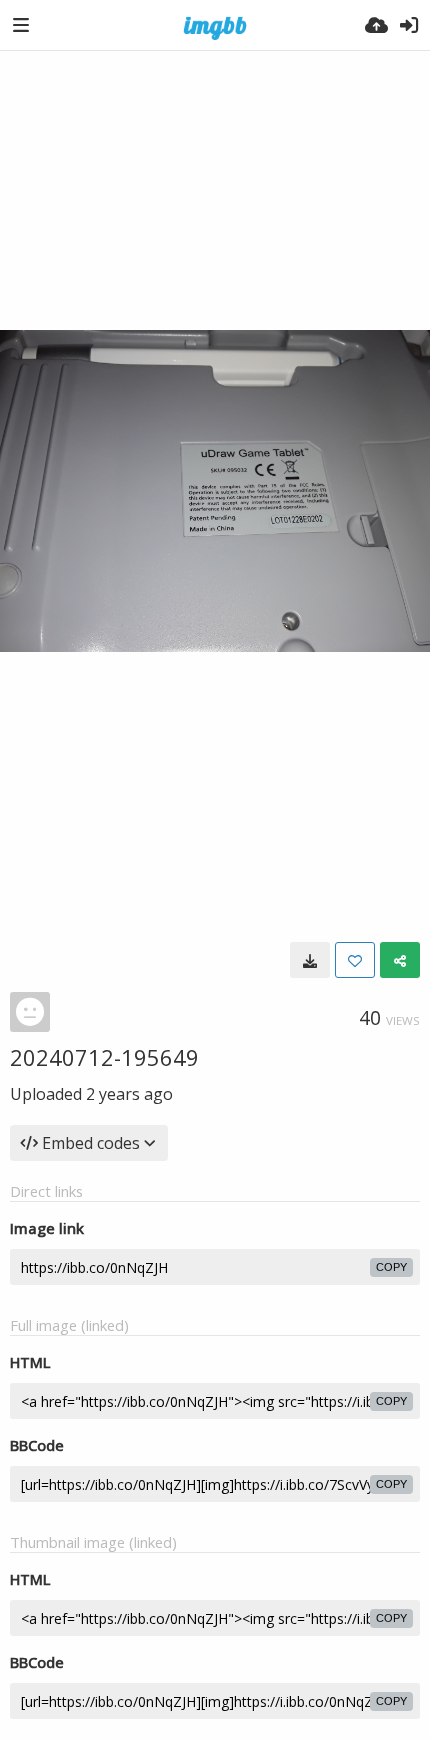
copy (391, 1267)
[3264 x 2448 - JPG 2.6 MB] (310, 960)
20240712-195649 (104, 1057)
